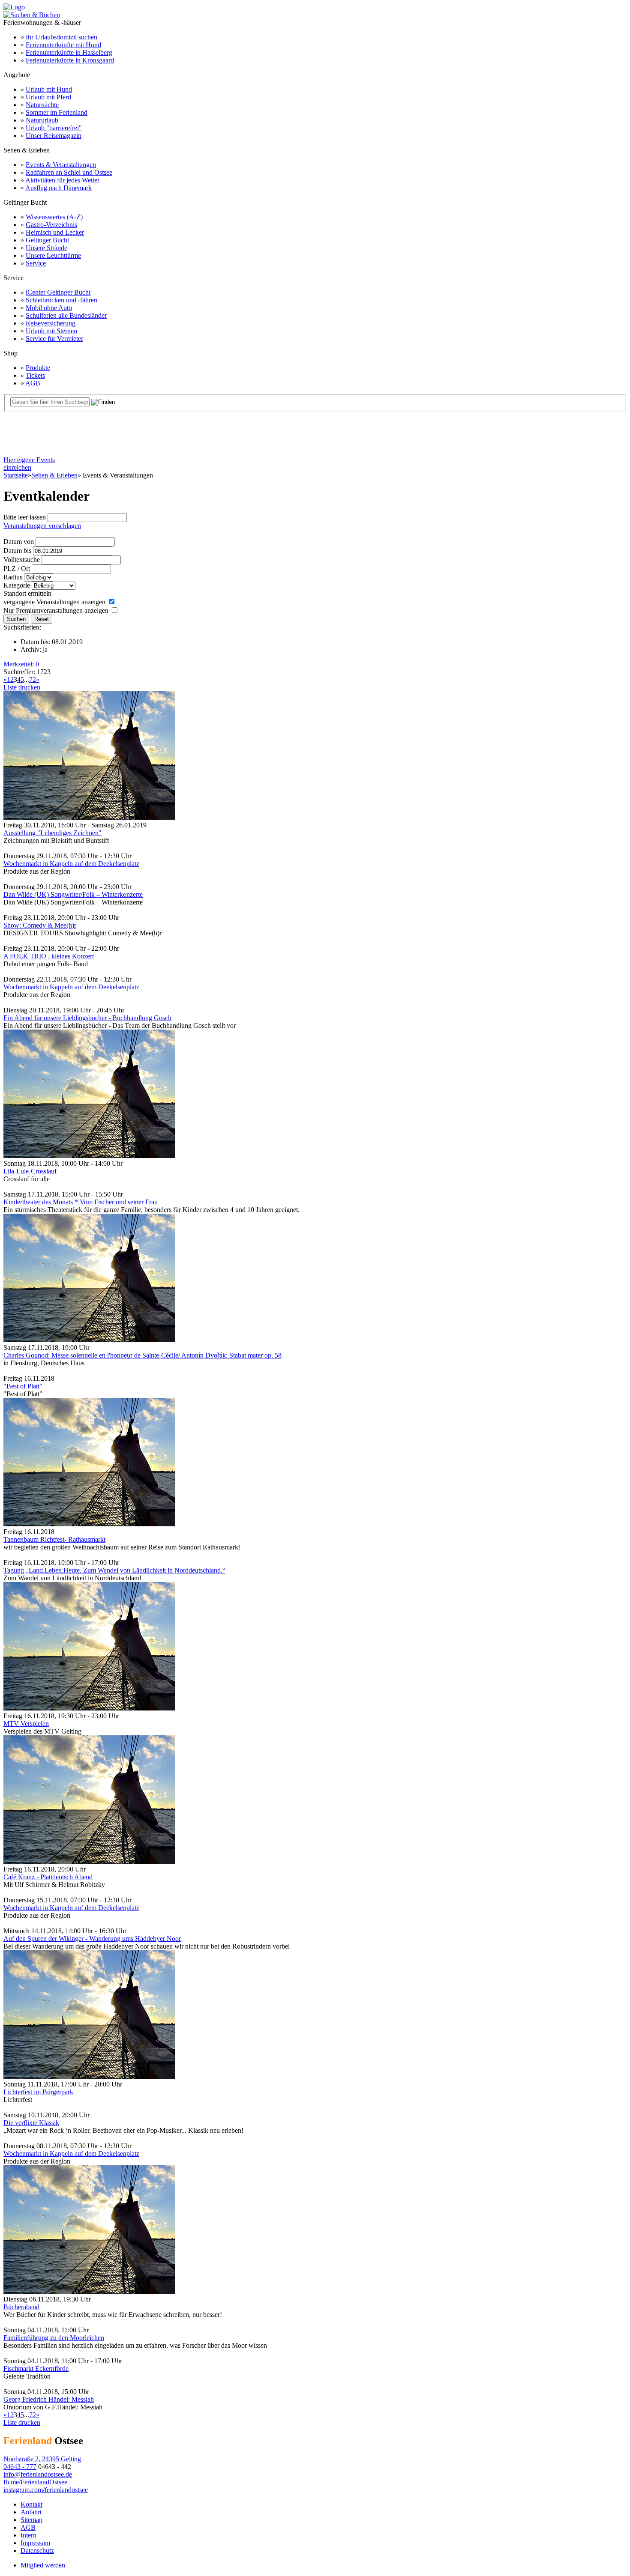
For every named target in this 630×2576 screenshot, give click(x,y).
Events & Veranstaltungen (61, 165)
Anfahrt (31, 2512)
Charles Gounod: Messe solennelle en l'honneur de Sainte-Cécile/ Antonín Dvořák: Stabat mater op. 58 (142, 1355)
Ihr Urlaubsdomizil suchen (61, 37)
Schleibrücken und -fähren (61, 300)
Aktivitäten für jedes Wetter (62, 180)
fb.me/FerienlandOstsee (35, 2482)
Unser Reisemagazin (54, 136)
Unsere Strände (46, 248)
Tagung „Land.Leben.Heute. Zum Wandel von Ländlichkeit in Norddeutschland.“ (114, 1570)
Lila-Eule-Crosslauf (30, 1171)
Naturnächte (42, 105)
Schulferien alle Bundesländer (66, 315)
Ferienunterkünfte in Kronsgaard (70, 60)
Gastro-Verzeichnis (51, 225)
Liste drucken (22, 687)
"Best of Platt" (23, 1386)
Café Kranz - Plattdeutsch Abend (48, 1877)
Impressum (35, 2543)
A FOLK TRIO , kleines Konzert (49, 956)
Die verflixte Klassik (31, 2123)
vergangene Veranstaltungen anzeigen (54, 602)
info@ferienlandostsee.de (38, 2474)
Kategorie (17, 585)
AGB (33, 383)
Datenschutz (37, 2551)
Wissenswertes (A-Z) (54, 217)
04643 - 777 (20, 2467)
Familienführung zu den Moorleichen (54, 2338)
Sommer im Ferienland (57, 112)
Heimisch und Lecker (55, 232)
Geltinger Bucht (47, 240)
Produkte (38, 368)
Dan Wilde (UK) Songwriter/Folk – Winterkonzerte (73, 894)
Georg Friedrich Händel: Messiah (49, 2399)
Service (36, 263)
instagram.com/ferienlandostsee (46, 2490)
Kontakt (31, 2504)
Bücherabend (21, 2307)
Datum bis (17, 551)
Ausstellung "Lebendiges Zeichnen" (52, 833)
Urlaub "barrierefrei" (54, 128)
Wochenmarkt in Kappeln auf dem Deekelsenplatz (71, 864)
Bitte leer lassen (25, 517)
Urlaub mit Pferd (48, 97)
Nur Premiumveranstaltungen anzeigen (56, 610)
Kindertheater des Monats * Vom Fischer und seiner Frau (81, 1202)
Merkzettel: (21, 664)
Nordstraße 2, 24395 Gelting (42, 2459)
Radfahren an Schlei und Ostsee (69, 172)
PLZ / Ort (17, 569)
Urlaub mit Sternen (51, 331)
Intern (28, 2535)
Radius (13, 577)
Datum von (19, 542)
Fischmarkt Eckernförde (36, 2369)
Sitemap (31, 2520)
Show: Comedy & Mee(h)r (40, 925)
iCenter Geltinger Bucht (58, 292)
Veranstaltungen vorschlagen (42, 526)
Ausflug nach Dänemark (58, 188)
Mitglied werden (43, 2565)
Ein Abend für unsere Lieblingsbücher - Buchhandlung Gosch (87, 1018)
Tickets (35, 375)
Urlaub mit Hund (49, 89)
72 (33, 679)
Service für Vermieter (54, 339)
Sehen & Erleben (54, 475)
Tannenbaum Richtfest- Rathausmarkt (54, 1539)
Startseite (16, 475)
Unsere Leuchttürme (53, 255)
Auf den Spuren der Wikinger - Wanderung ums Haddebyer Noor (92, 1939)
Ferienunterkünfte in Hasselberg (69, 52)
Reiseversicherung (51, 323)
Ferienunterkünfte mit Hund (63, 45)
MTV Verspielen (26, 1724)
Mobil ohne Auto (49, 308)
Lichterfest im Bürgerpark (38, 2092)
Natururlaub (42, 120)
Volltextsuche (22, 560)
